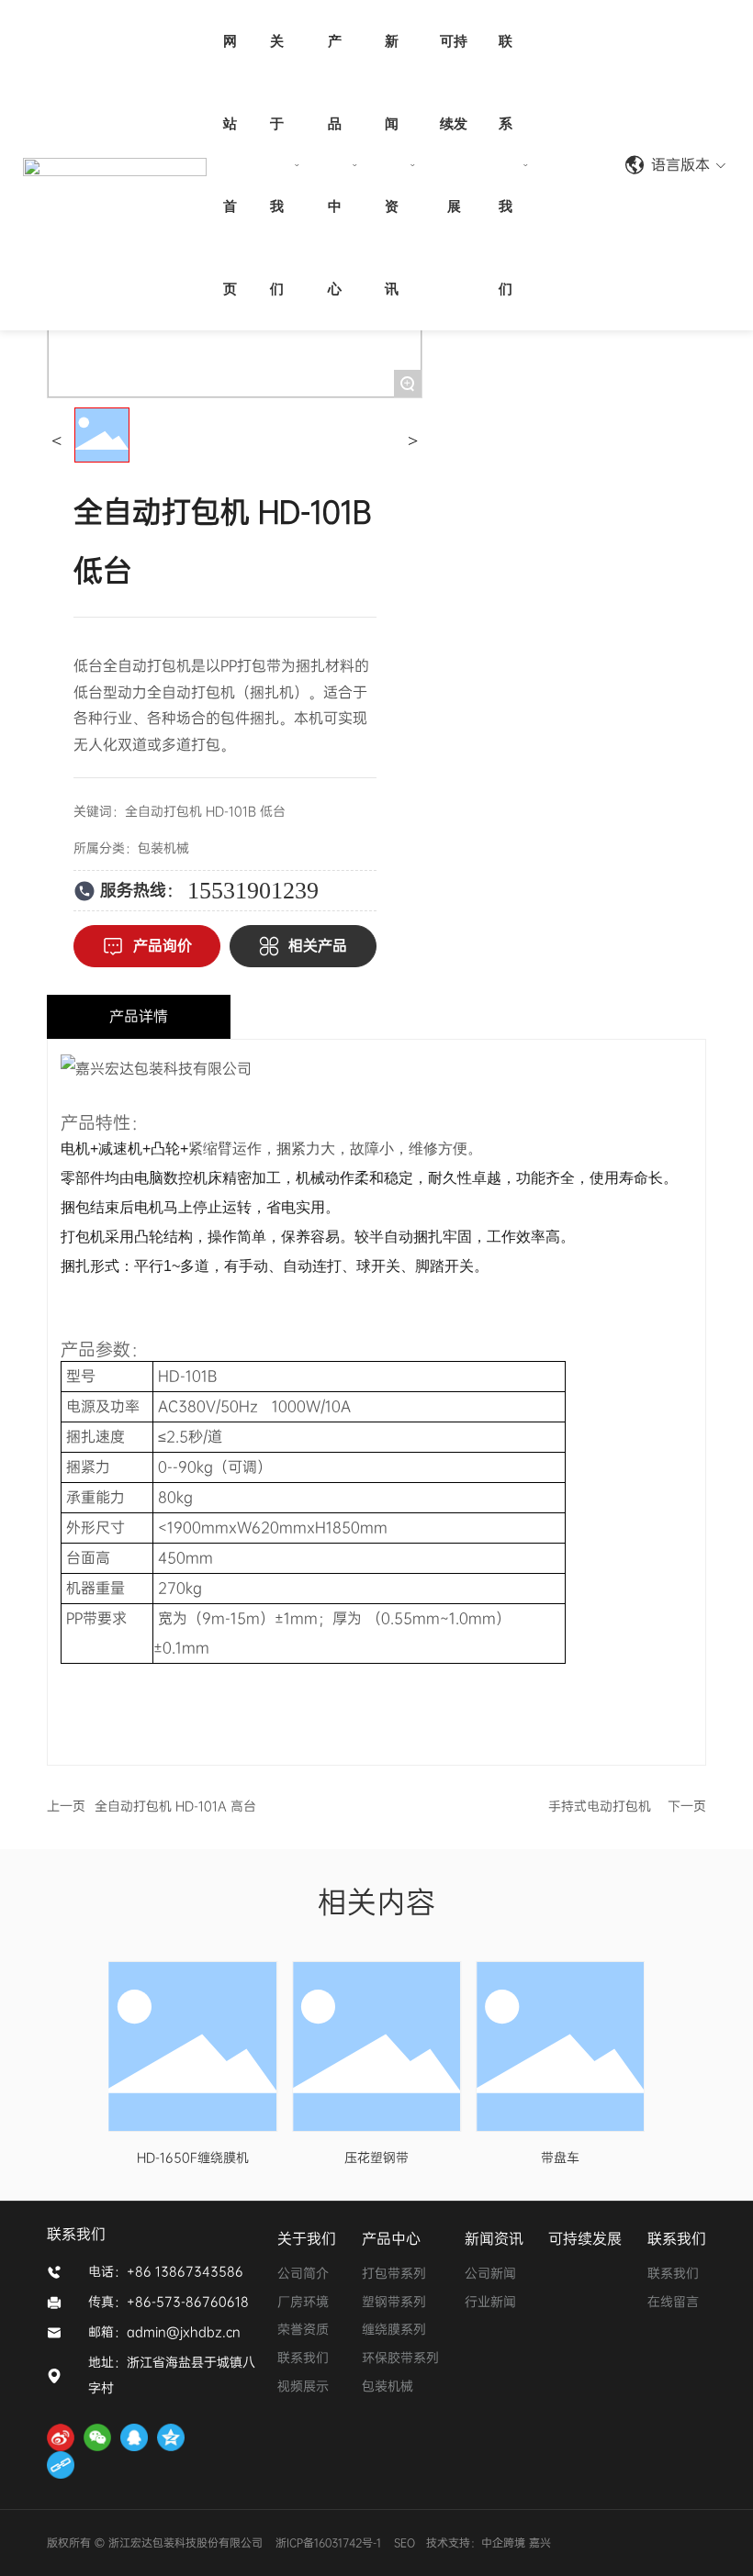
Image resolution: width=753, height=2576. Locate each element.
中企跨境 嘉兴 (518, 2543)
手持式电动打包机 (600, 1806)
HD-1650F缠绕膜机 (193, 2158)
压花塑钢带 (376, 2158)
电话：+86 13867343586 (166, 2271)
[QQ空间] (171, 2437)
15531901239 (253, 891)
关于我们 (307, 2239)
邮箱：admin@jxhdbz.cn (164, 2332)
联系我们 (677, 2239)
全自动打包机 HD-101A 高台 (175, 1806)
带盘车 (560, 2158)
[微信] (97, 2437)
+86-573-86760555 (575, 165)
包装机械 (163, 848)
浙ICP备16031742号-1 (328, 2543)
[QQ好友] (134, 2437)
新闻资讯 (494, 2239)
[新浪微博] (61, 2437)
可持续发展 (585, 2239)
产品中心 (391, 2239)
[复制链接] (61, 2465)
